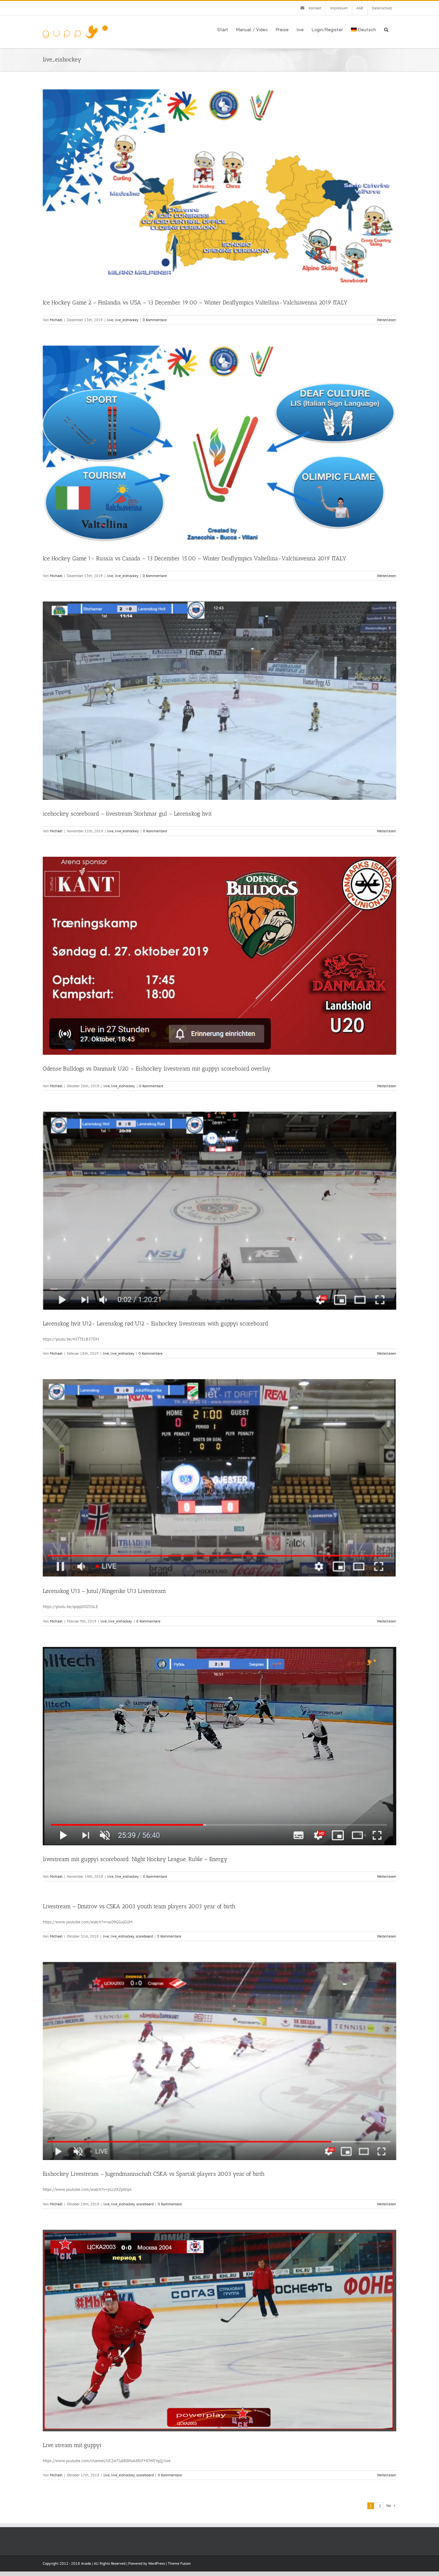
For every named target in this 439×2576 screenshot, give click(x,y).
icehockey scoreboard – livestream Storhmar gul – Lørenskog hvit (127, 814)
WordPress (157, 2563)
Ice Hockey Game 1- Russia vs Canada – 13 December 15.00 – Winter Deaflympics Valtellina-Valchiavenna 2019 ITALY (194, 558)
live (110, 320)
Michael (56, 320)
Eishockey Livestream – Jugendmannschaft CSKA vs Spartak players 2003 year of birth (154, 2174)
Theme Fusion (179, 2563)
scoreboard (144, 1936)
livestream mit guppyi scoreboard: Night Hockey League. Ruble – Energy (135, 1859)
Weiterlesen (387, 320)
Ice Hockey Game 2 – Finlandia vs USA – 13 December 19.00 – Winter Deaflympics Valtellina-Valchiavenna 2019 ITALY (195, 303)
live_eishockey (127, 320)
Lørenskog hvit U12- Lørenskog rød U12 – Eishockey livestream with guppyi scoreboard (155, 1324)
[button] (386, 29)
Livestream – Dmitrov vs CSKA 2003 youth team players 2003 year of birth (139, 1906)
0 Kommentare (155, 320)
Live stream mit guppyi (72, 2445)
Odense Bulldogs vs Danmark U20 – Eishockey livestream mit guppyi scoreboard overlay (157, 1069)
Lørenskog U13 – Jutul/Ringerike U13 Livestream (104, 1591)
